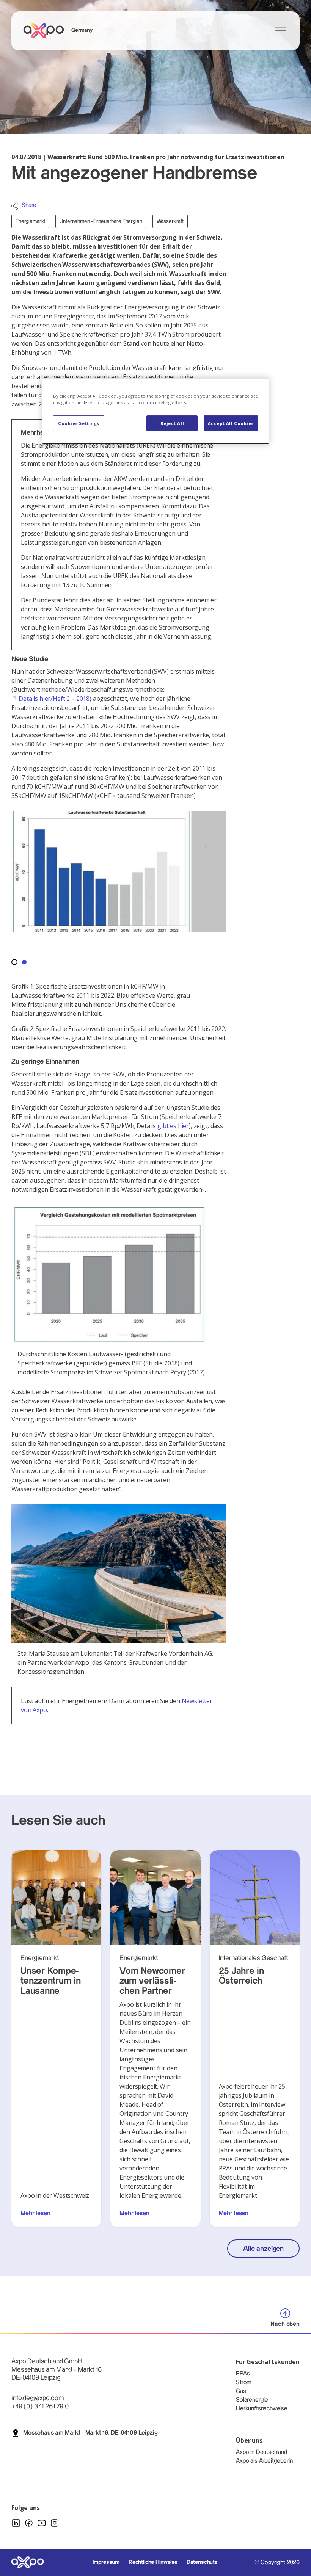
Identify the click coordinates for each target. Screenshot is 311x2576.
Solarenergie (252, 2400)
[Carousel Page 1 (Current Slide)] (14, 962)
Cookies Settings (79, 423)
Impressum (106, 2562)
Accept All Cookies (231, 423)
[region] (155, 411)
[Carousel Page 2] (24, 962)
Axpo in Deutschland (262, 2452)
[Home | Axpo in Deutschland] (47, 31)
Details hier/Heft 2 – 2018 (54, 699)
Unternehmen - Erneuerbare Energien (101, 221)
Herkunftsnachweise (262, 2409)
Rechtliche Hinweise (153, 2562)
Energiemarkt (30, 221)
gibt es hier (173, 1126)
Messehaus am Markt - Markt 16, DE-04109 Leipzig (90, 2433)
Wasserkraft (170, 221)
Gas (241, 2391)
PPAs (243, 2374)
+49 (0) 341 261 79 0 (40, 2406)
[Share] (15, 206)
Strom (244, 2382)
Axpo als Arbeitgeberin (264, 2461)
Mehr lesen (35, 2213)
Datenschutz (202, 2562)
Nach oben (285, 2324)
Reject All (172, 423)
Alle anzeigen (263, 2249)
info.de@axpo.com (37, 2398)
